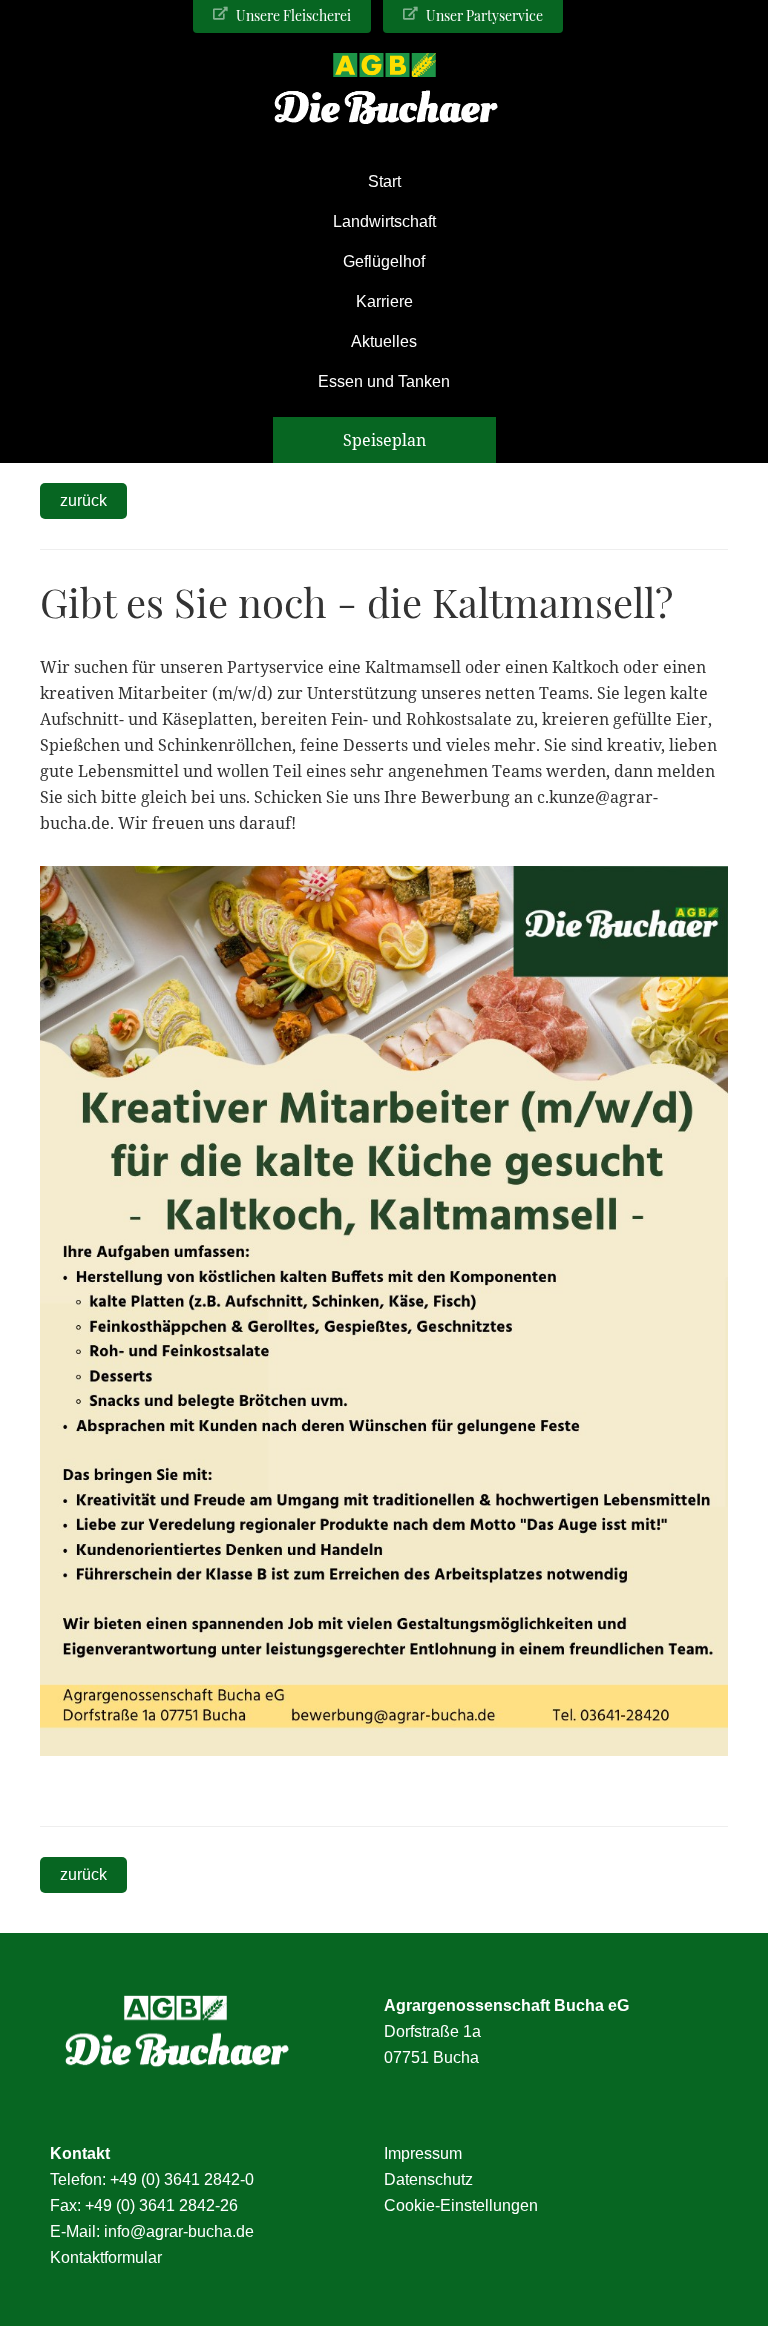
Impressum (423, 2153)
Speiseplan (384, 440)
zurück (83, 500)
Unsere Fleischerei (292, 15)
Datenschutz (428, 2179)
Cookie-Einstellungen (461, 2205)
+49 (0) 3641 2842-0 (182, 2179)
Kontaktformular (106, 2257)
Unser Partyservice (483, 15)
